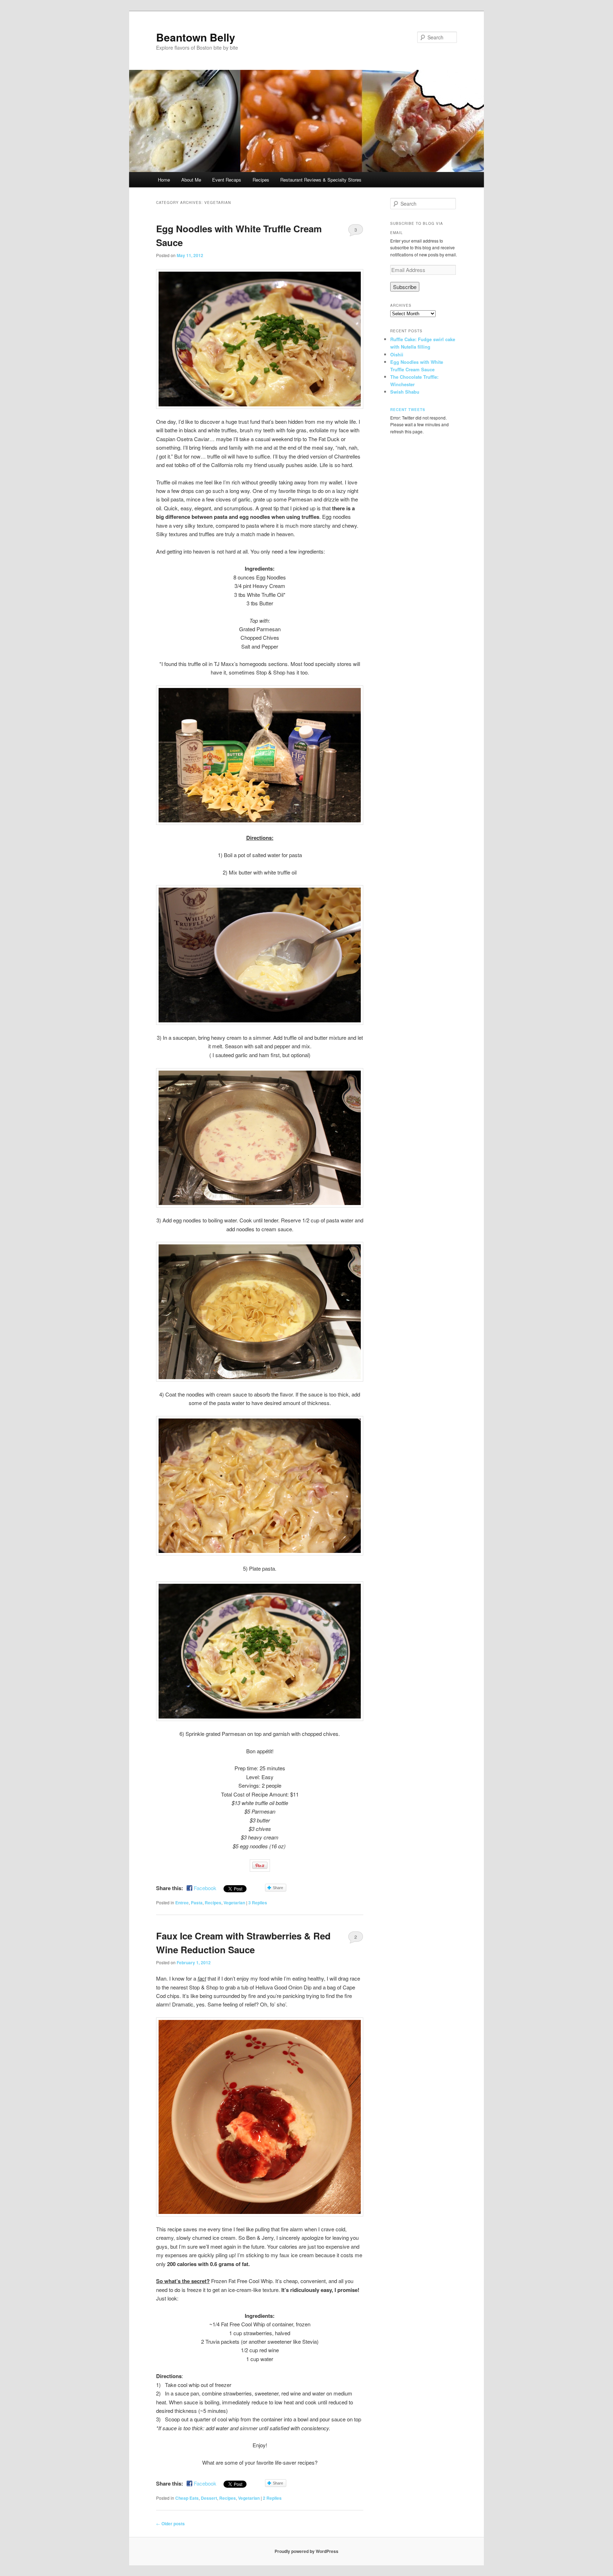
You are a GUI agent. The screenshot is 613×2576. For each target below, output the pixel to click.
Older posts (170, 2524)
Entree (182, 1903)
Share (278, 1888)
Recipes (261, 180)
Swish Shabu (405, 392)
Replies (258, 1903)
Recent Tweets (408, 410)
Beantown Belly (196, 37)
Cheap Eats (187, 2498)
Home (164, 180)
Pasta (197, 1903)
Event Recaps (227, 180)
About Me (191, 180)
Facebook (205, 1888)
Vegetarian (234, 1903)
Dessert (209, 2498)
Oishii (397, 354)
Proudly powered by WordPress (306, 2551)
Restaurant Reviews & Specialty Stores (321, 180)
